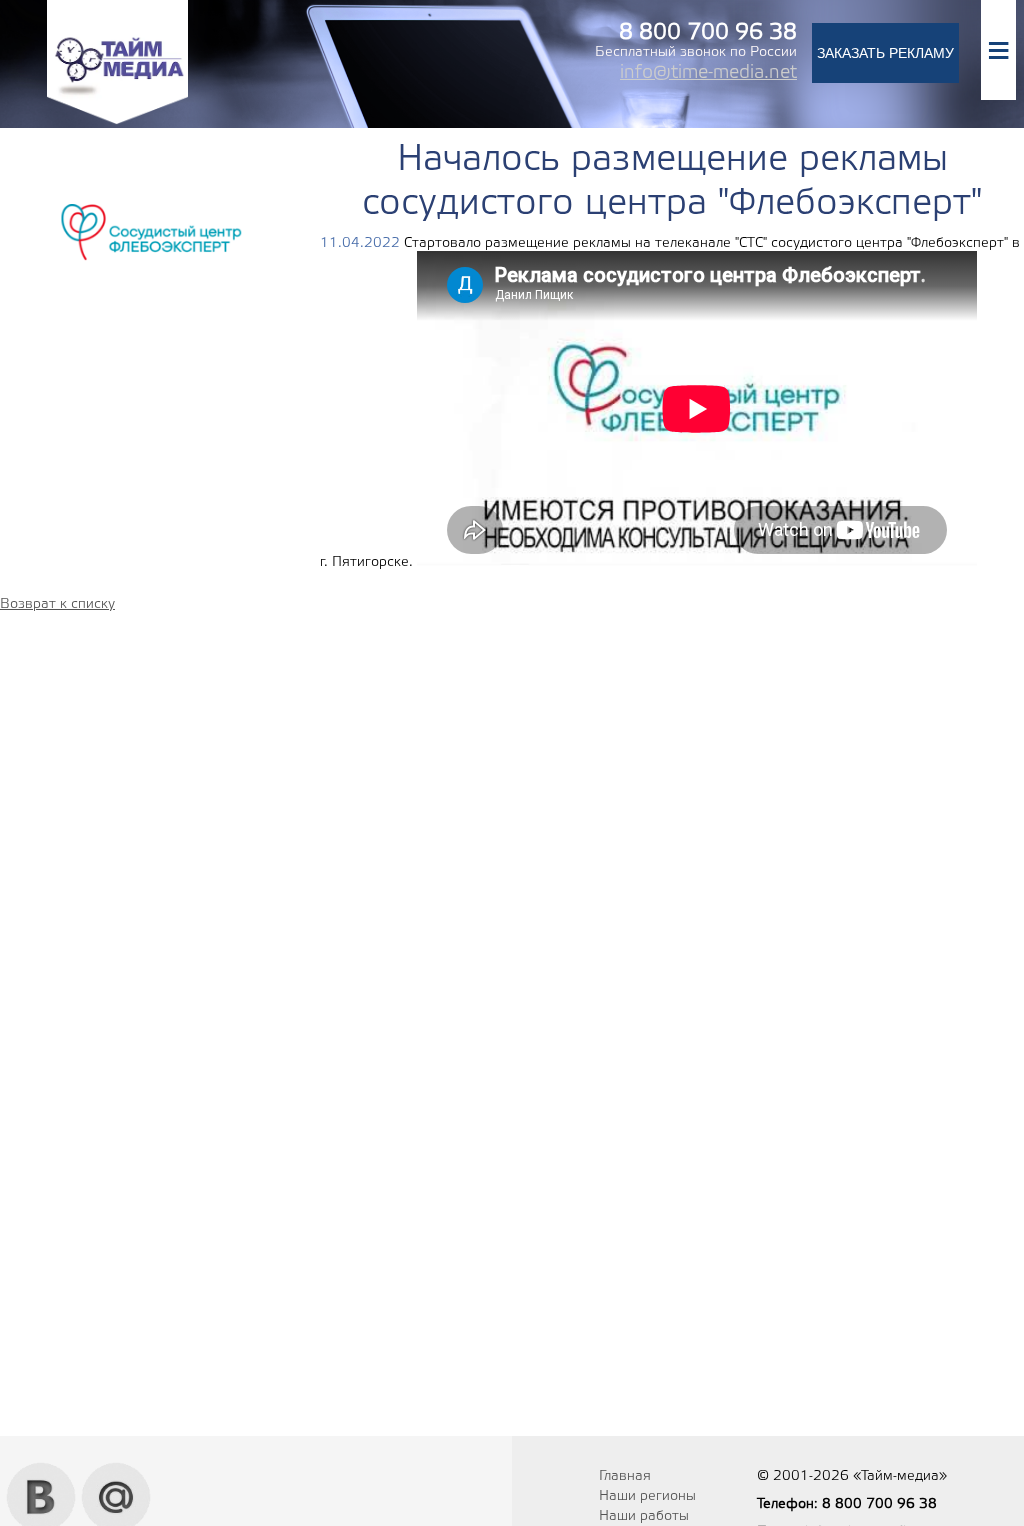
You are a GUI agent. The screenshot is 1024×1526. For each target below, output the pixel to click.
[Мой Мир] (116, 1470)
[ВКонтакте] (41, 1470)
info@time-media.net (708, 73)
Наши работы (644, 1516)
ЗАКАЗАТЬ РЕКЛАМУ (885, 53)
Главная (625, 1476)
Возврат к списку (57, 604)
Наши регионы (647, 1496)
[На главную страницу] (117, 121)
